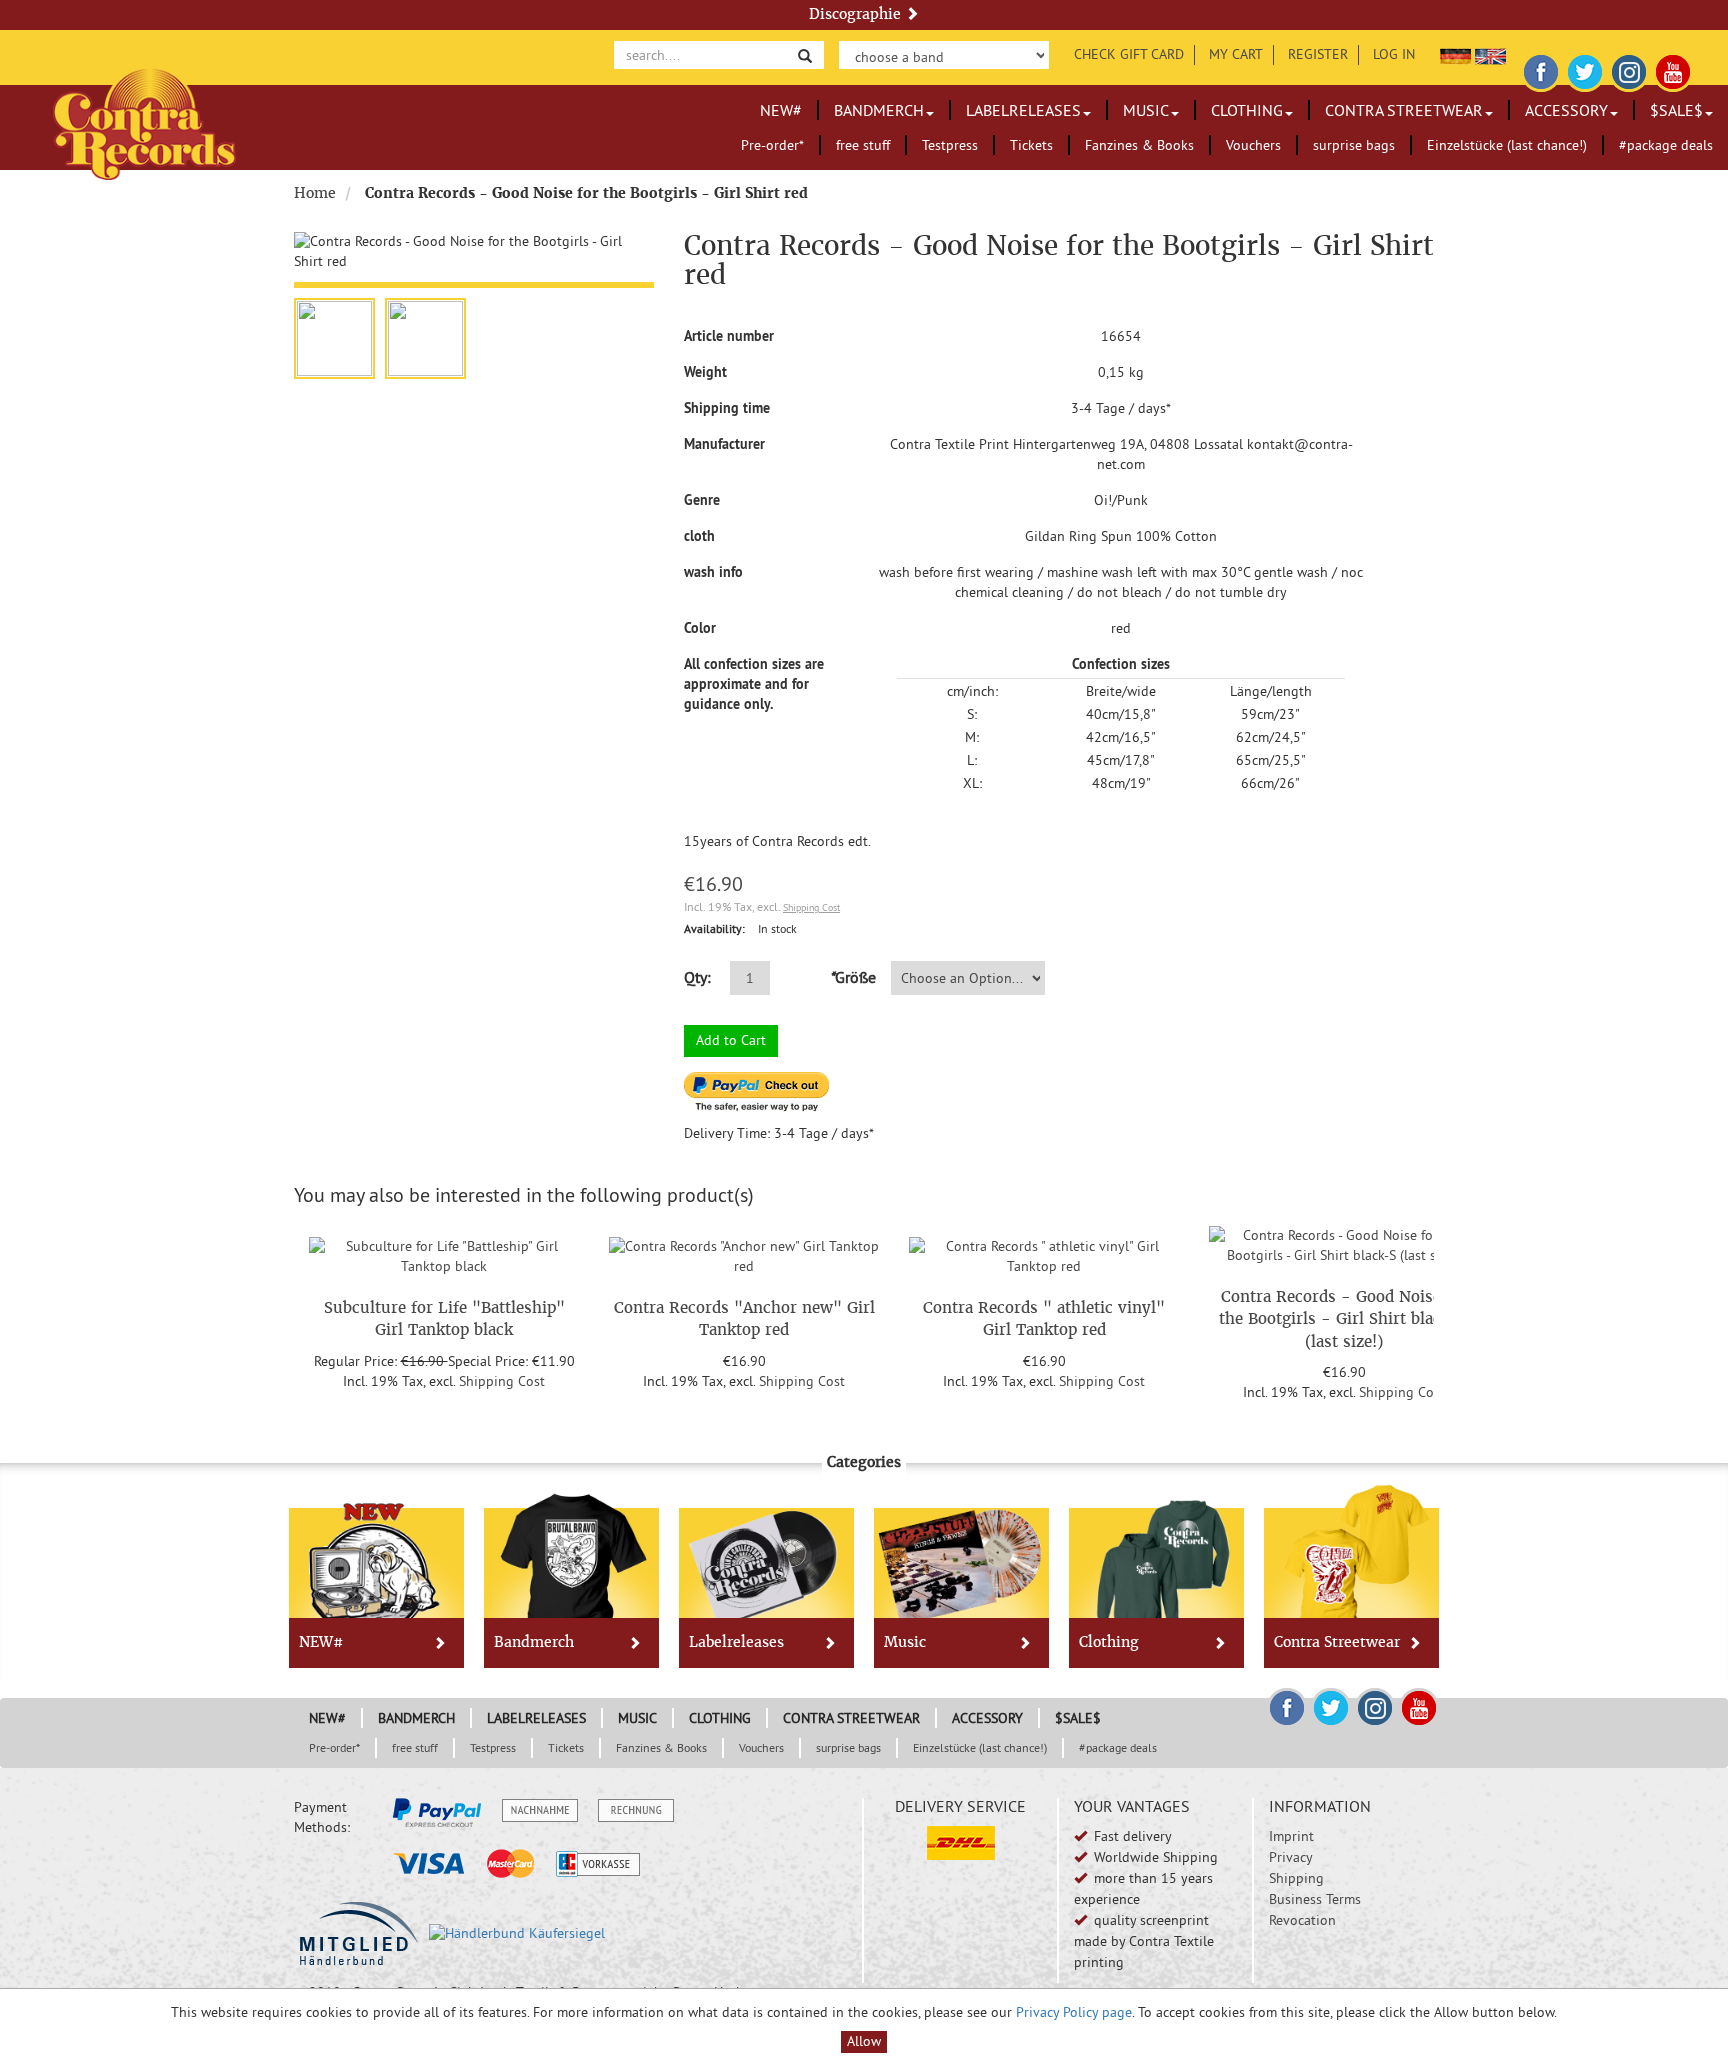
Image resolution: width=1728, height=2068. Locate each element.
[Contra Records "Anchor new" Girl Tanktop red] (744, 1254)
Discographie (857, 14)
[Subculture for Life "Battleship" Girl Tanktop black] (444, 1254)
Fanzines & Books (1139, 145)
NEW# (781, 110)
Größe (852, 977)
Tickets (1031, 145)
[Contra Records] (144, 122)
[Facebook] (1541, 69)
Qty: (697, 977)
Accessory (1566, 110)
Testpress (950, 145)
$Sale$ (1676, 110)
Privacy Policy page (1074, 2012)
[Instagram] (1629, 69)
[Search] (805, 54)
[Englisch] (1490, 54)
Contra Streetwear (1404, 110)
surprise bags (1354, 145)
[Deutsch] (1455, 54)
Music (1146, 110)
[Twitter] (1585, 69)
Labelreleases (1023, 110)
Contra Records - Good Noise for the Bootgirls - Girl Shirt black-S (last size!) (1344, 1319)
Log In (1394, 54)
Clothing (1247, 110)
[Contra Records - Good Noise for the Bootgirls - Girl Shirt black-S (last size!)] (1344, 1242)
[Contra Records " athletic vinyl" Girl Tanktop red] (1044, 1254)
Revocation (1302, 1920)
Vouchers (1253, 145)
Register (1318, 54)
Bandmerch (879, 110)
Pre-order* (772, 145)
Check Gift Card (1129, 54)
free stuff (863, 145)
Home (315, 193)
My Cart (1236, 54)
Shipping (1296, 1878)
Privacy (1291, 1857)
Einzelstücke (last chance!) (1507, 145)
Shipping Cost (811, 907)
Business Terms (1315, 1899)
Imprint (1291, 1836)
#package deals (1666, 145)
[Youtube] (1673, 69)
